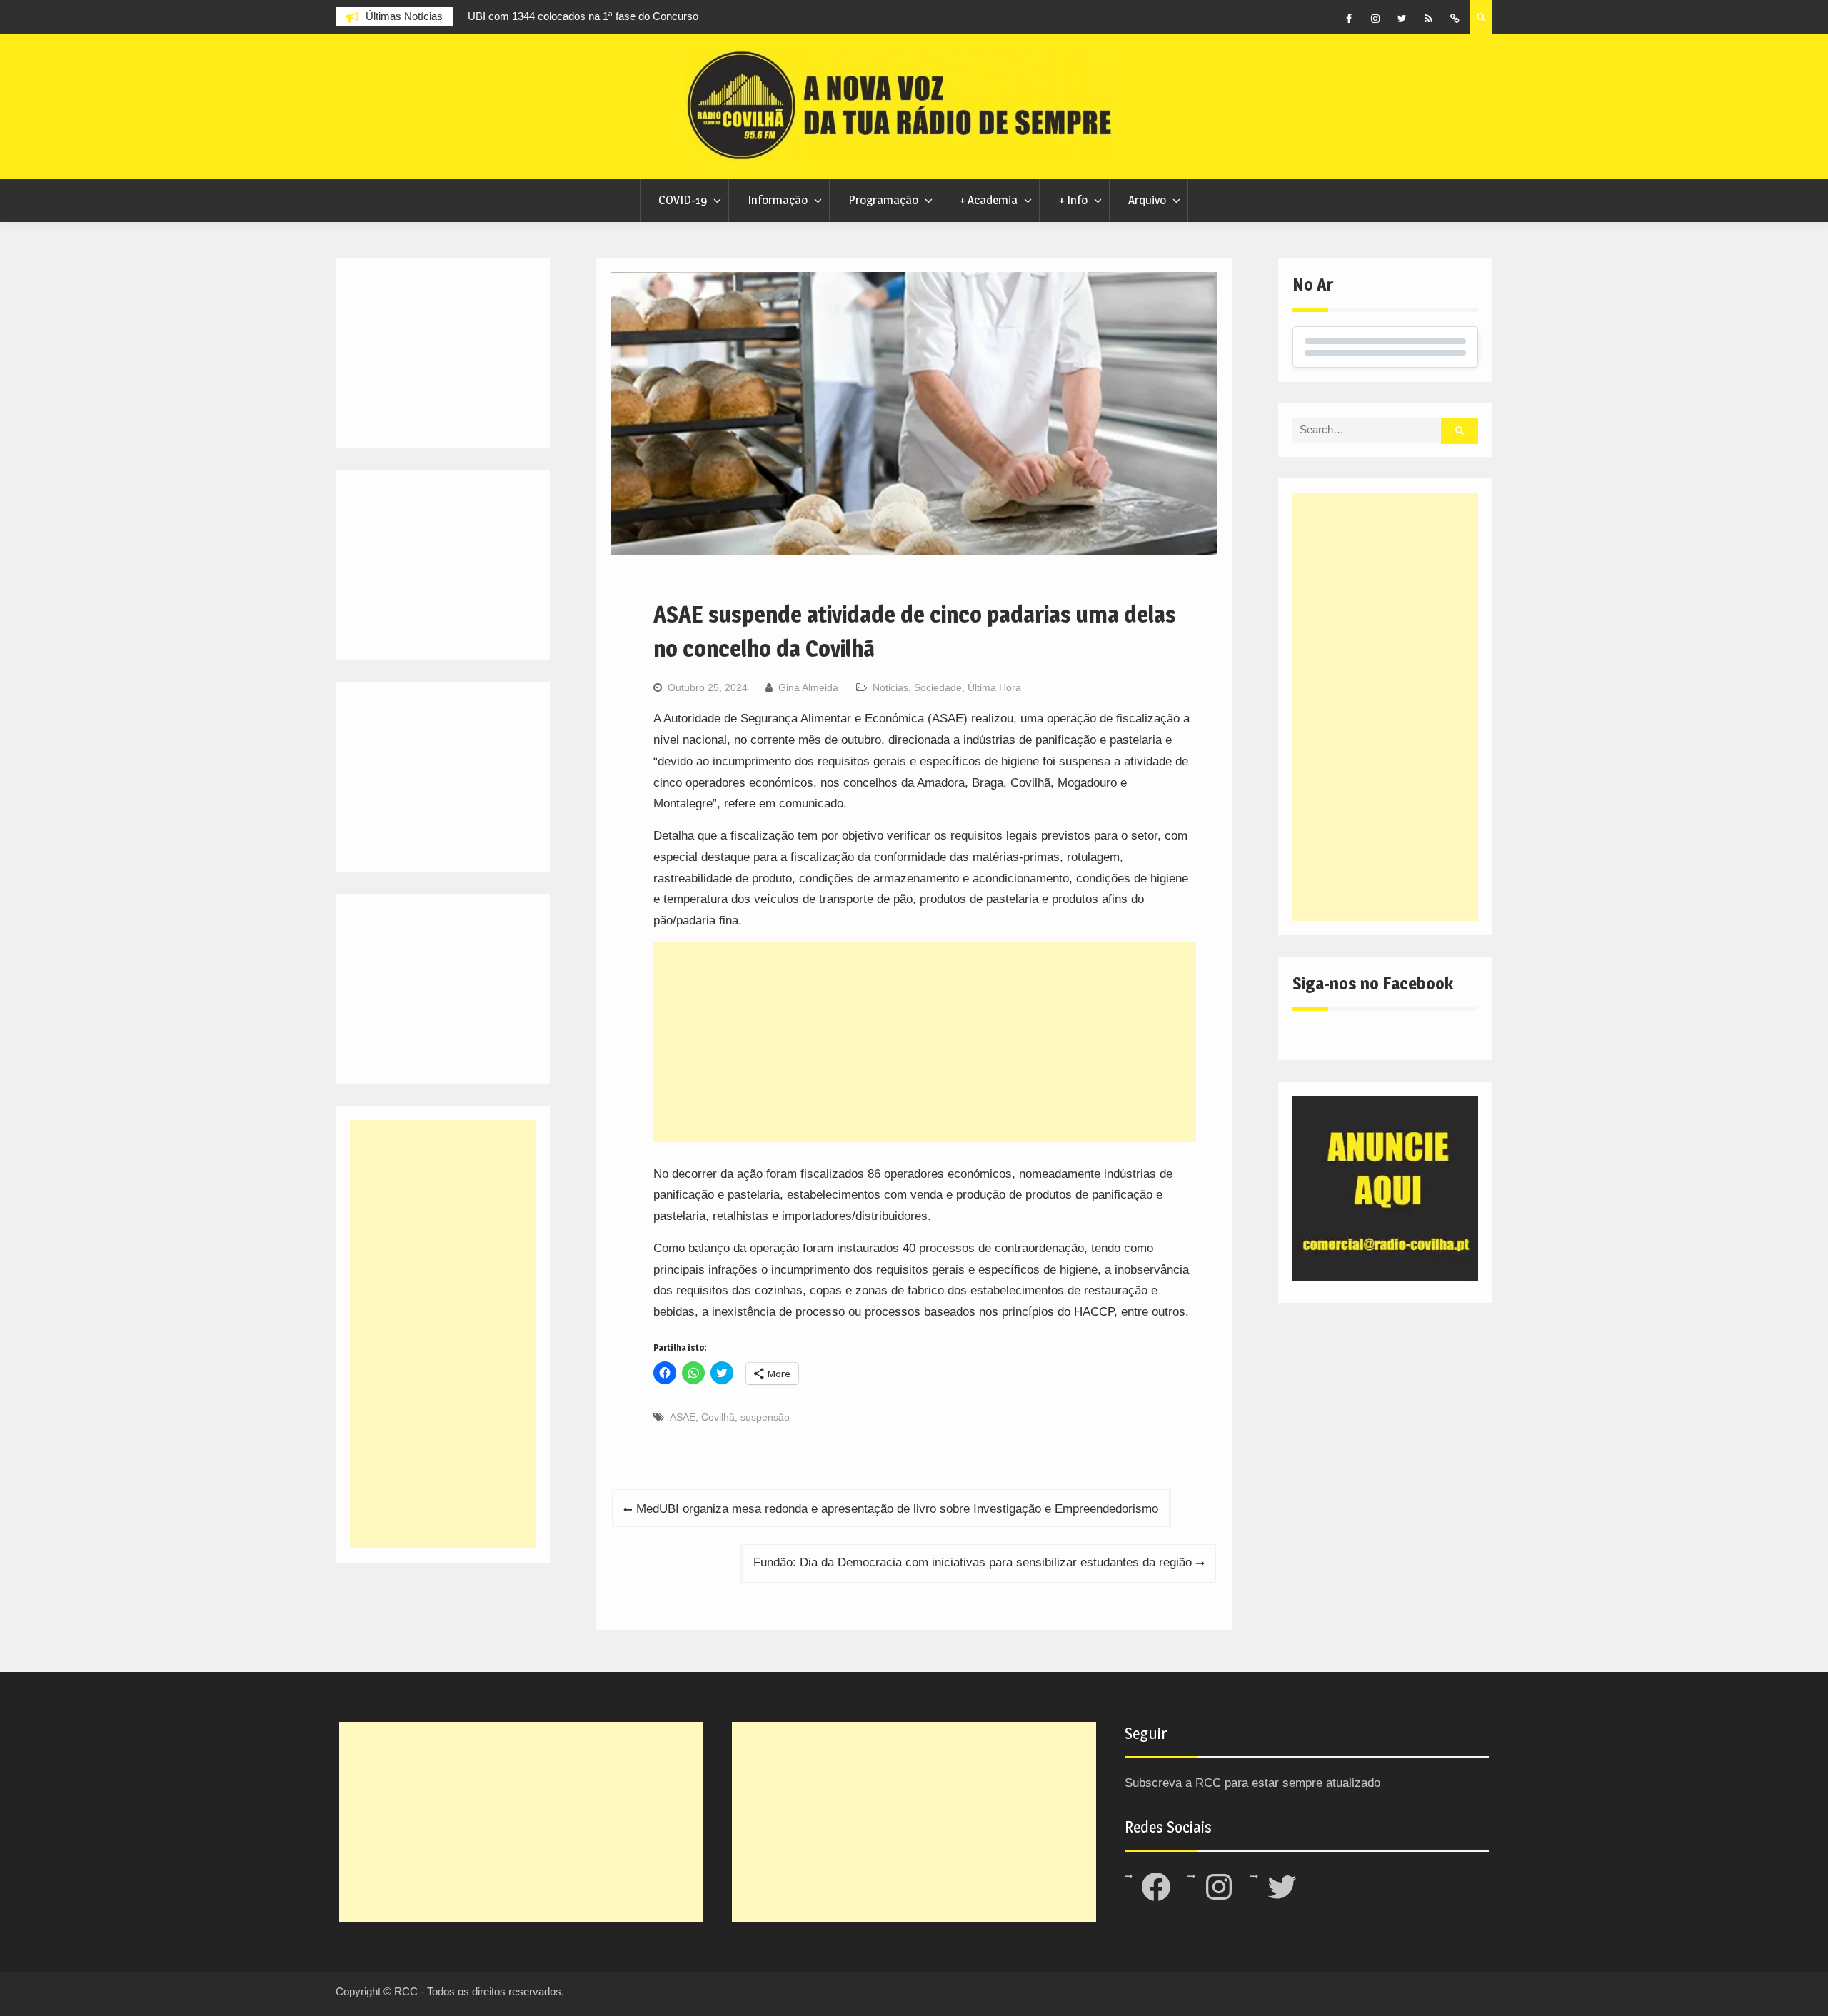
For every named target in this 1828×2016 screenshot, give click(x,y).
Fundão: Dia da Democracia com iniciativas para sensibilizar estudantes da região (973, 1562)
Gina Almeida (808, 687)
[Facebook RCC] (1349, 19)
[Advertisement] (925, 1042)
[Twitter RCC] (1402, 19)
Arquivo (1147, 200)
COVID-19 (683, 200)
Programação (883, 200)
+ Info (1073, 200)
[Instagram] (1375, 19)
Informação (778, 200)
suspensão (765, 1417)
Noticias (890, 687)
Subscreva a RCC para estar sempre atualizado (1252, 1783)
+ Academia (988, 200)
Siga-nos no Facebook (1373, 983)
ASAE (683, 1417)
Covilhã (718, 1417)
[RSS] (1428, 19)
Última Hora (994, 687)
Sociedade (938, 687)
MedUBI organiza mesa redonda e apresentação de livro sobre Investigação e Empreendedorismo (897, 1509)
